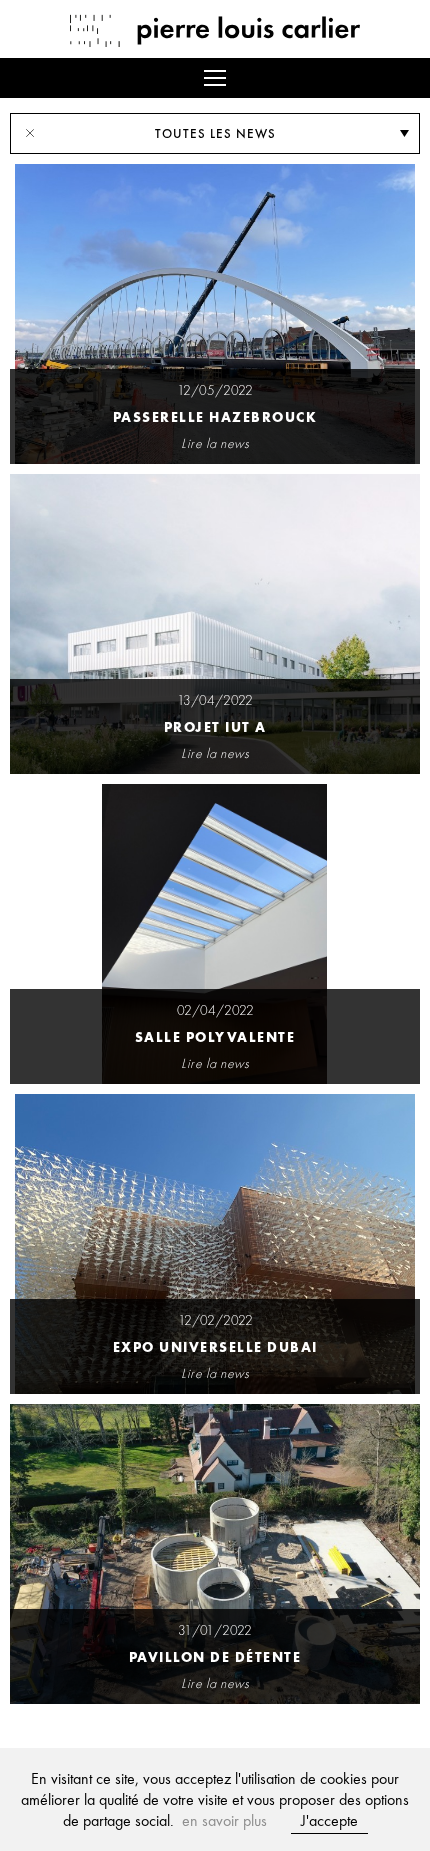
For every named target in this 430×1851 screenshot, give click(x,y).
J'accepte (329, 1820)
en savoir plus (224, 1820)
